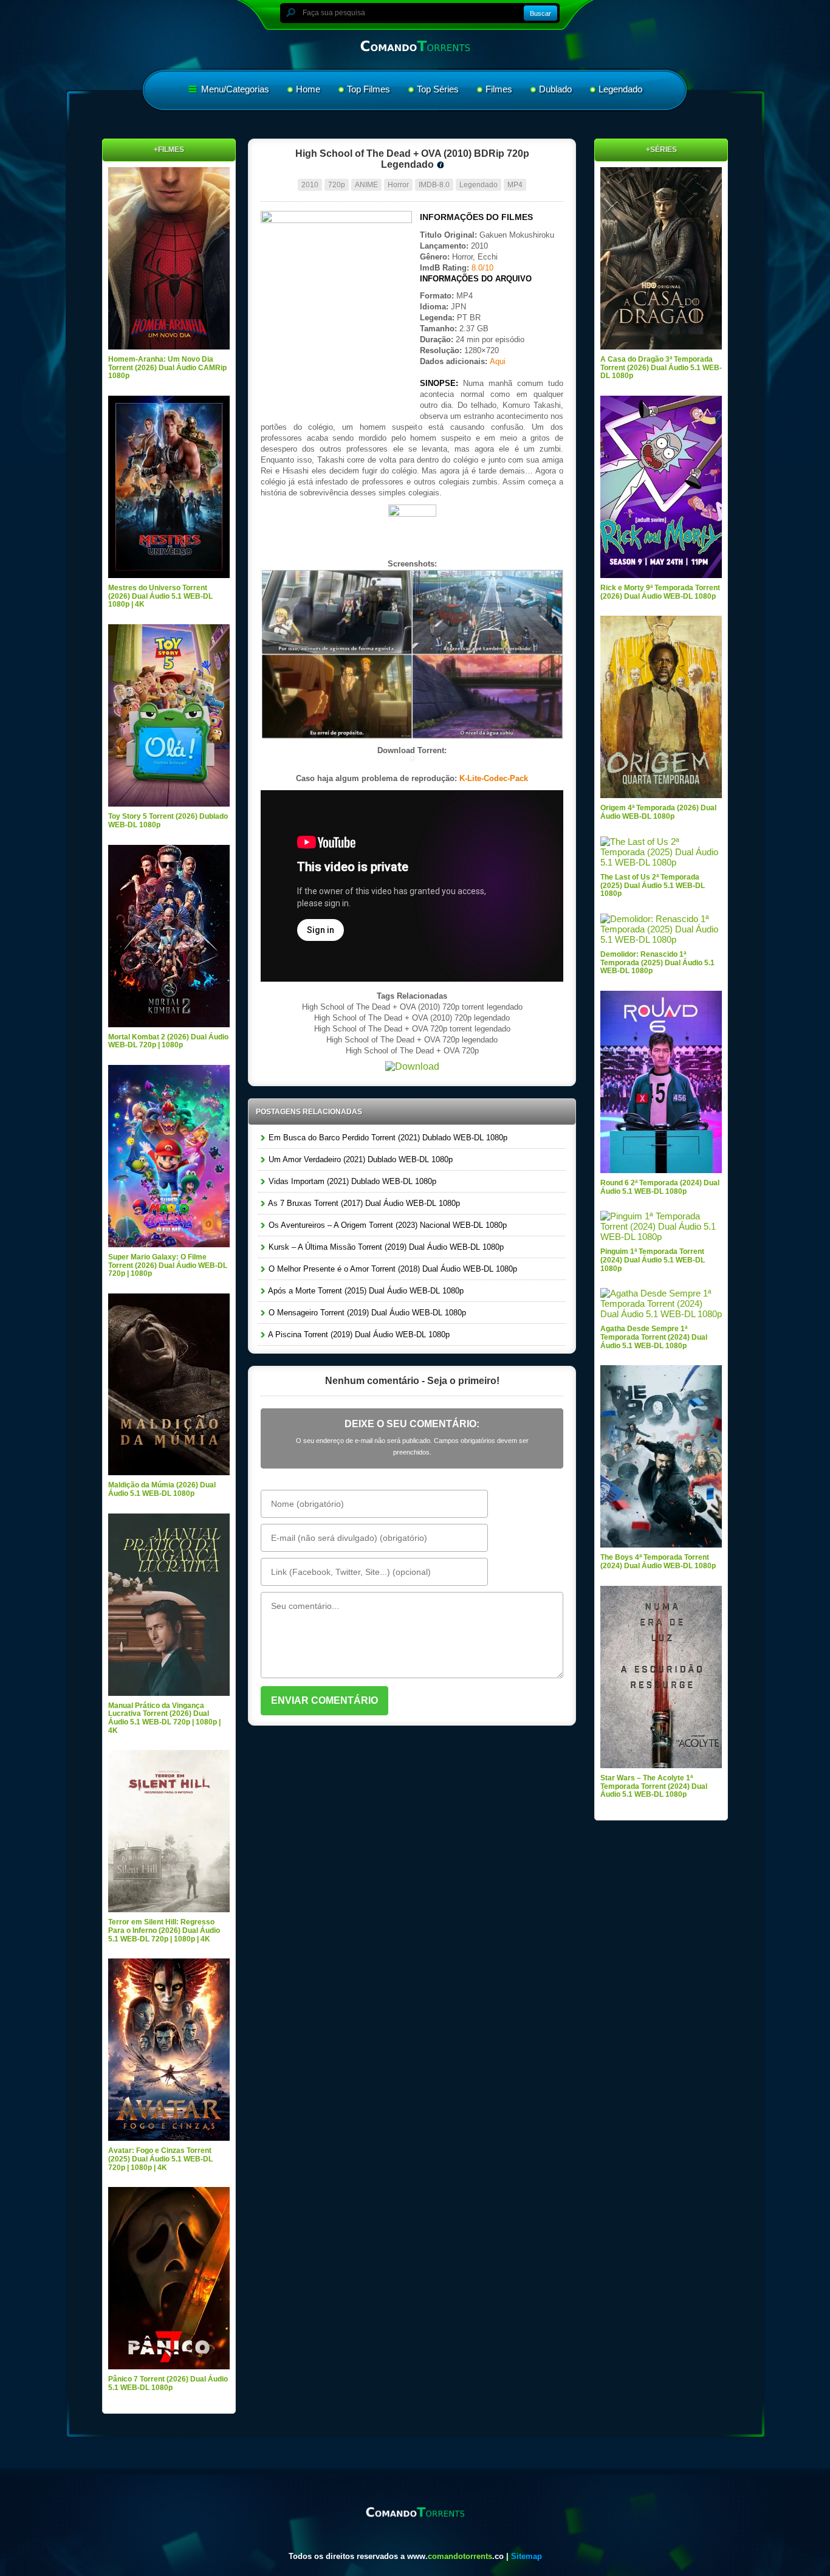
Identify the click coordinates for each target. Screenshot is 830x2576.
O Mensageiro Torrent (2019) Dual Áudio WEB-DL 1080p (366, 1313)
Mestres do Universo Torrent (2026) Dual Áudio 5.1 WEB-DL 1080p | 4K (160, 596)
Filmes (499, 89)
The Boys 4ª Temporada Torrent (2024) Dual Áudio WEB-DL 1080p (658, 1562)
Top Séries (438, 89)
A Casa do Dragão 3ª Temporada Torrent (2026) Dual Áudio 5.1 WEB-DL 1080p (661, 367)
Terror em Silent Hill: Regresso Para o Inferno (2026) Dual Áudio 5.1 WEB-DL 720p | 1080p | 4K (164, 1930)
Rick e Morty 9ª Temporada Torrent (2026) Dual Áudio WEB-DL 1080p (660, 592)
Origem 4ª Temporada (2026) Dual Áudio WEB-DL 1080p (658, 812)
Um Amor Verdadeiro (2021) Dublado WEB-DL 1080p (359, 1159)
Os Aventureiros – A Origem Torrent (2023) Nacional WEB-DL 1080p (386, 1225)
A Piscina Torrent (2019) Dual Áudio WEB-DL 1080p (358, 1334)
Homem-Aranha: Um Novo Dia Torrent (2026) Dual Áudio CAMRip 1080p (167, 367)
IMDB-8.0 (434, 185)
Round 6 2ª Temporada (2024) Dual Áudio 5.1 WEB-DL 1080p (660, 1187)
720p (337, 185)
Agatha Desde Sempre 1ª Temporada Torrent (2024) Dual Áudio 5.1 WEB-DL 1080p (654, 1337)
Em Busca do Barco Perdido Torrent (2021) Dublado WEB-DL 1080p (387, 1138)
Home (308, 89)
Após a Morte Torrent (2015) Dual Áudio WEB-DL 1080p (365, 1291)
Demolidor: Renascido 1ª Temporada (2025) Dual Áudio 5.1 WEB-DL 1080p (657, 963)
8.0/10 (482, 268)
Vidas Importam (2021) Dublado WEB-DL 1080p (351, 1181)
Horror (398, 185)
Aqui (498, 361)
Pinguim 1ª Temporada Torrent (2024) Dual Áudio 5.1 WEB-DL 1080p (653, 1260)
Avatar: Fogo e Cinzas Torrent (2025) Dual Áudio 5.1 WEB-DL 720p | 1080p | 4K (160, 2159)
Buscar (540, 13)
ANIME (366, 185)
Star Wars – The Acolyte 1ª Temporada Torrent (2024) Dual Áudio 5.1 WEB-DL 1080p (654, 1786)
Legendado (620, 89)
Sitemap (526, 2556)
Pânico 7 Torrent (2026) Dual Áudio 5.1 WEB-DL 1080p (168, 2383)
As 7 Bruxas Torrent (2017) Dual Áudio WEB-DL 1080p (363, 1203)
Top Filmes (369, 89)
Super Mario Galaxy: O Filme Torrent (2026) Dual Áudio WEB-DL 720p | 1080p (168, 1265)
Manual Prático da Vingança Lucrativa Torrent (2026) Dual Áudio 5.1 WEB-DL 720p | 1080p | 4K (164, 1718)
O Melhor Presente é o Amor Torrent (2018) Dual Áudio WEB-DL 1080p (392, 1269)
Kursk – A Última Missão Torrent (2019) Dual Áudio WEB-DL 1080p (385, 1247)
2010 (310, 185)
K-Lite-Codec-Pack (494, 778)
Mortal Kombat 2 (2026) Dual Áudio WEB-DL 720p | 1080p (168, 1041)
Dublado (555, 89)
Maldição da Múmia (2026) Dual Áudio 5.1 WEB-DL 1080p (162, 1489)
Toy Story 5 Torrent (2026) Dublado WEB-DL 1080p (168, 821)
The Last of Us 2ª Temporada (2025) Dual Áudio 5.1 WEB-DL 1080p (653, 885)
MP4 (515, 185)
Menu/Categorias (234, 89)
